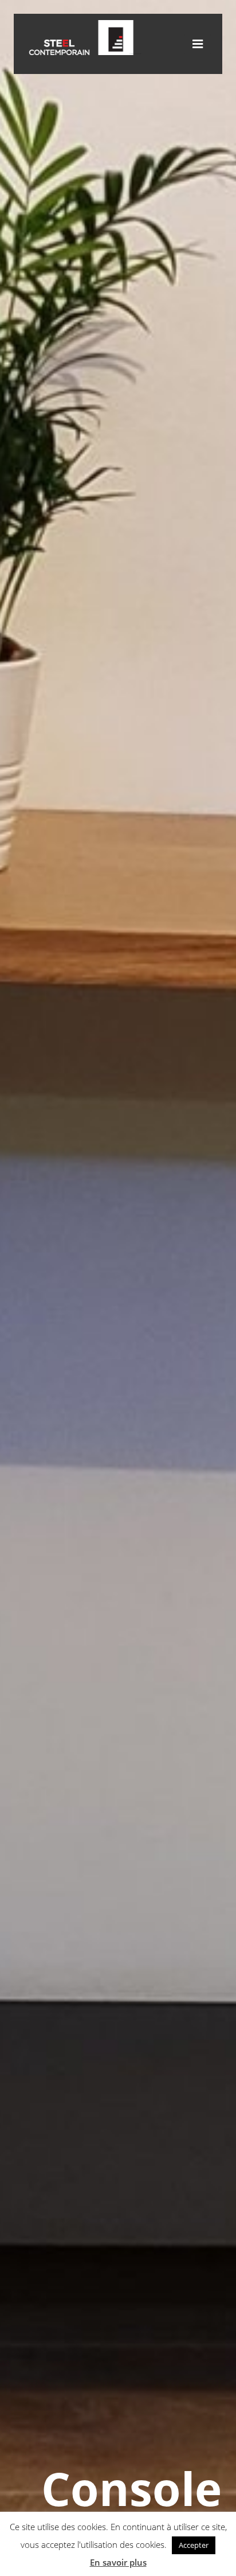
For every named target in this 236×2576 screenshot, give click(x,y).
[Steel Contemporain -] (84, 52)
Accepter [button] (194, 2545)
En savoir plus (118, 2562)
